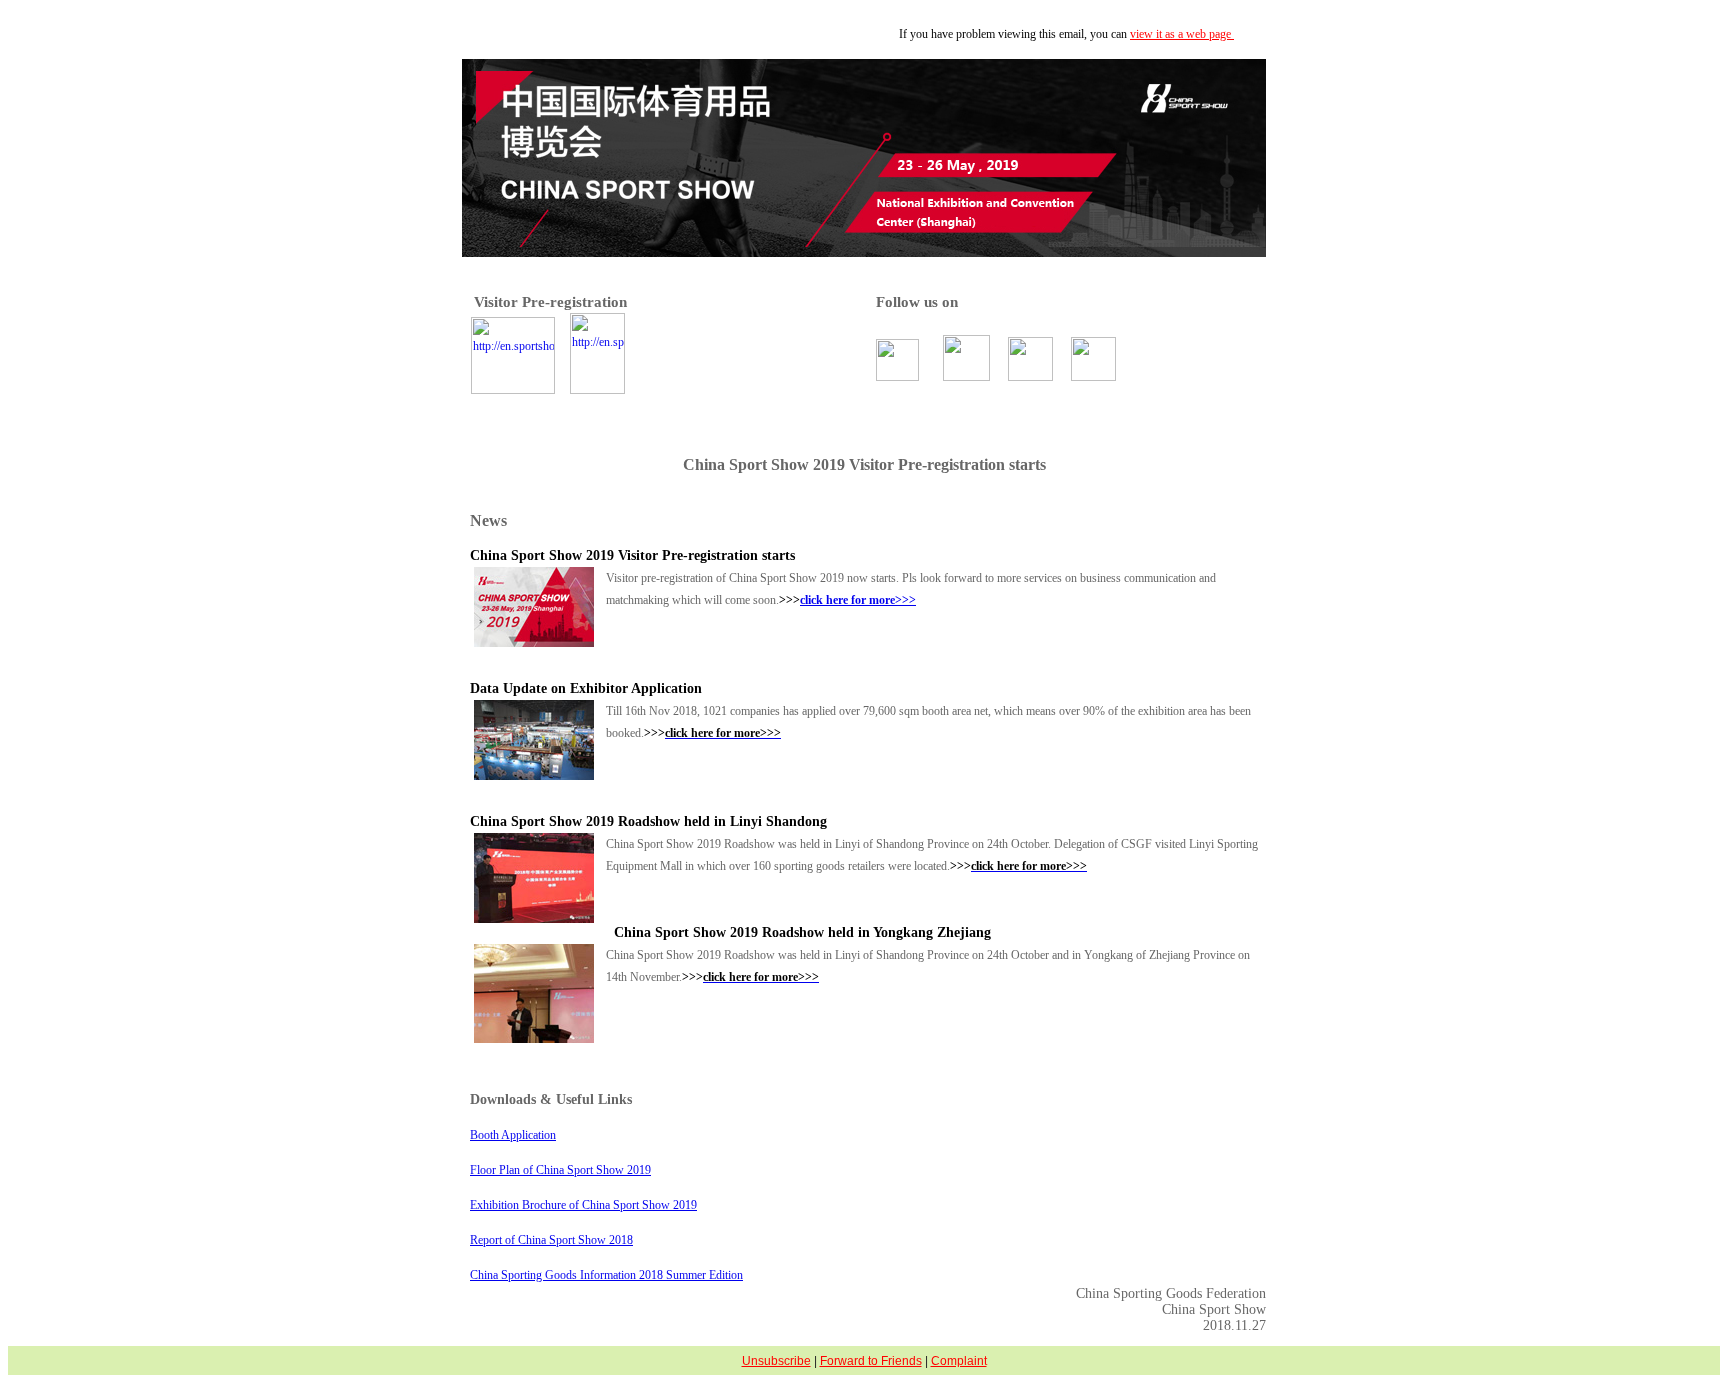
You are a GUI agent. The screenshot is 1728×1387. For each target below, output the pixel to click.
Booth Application (513, 1135)
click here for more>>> (858, 600)
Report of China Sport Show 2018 (551, 1240)
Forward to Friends (871, 1361)
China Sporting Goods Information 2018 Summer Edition (606, 1275)
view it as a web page (1182, 34)
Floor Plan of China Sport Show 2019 (560, 1170)
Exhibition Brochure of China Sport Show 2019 (583, 1205)
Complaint (959, 1361)
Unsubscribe (776, 1361)
